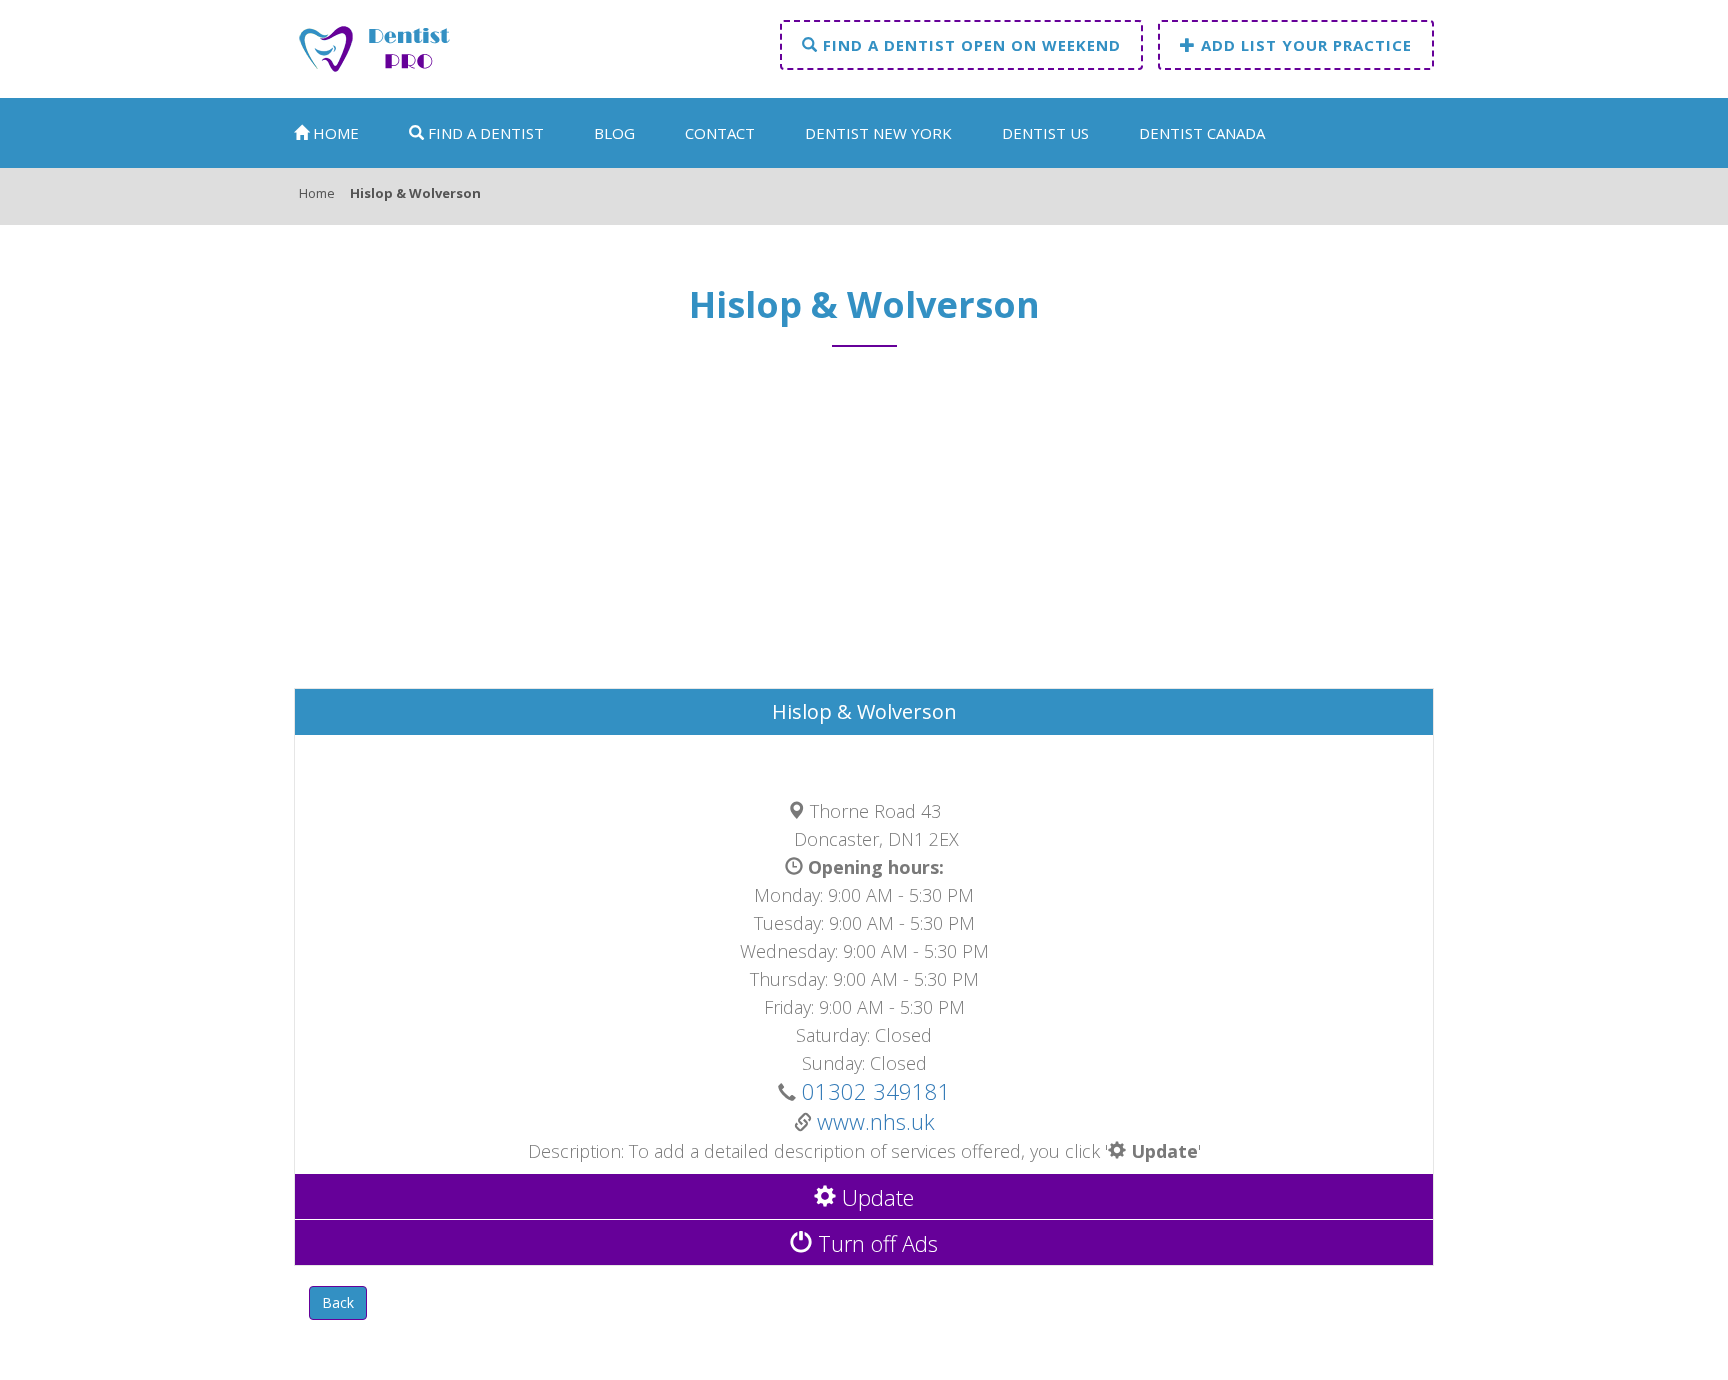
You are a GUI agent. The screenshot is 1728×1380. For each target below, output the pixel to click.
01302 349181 (873, 1091)
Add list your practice (1304, 45)
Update (875, 1197)
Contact (720, 133)
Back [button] (338, 1302)
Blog (614, 133)
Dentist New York (878, 133)
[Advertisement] (864, 527)
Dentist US (1045, 133)
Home (334, 133)
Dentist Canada (1202, 133)
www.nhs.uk (876, 1121)
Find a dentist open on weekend (969, 45)
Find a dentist (484, 133)
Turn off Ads (875, 1243)
